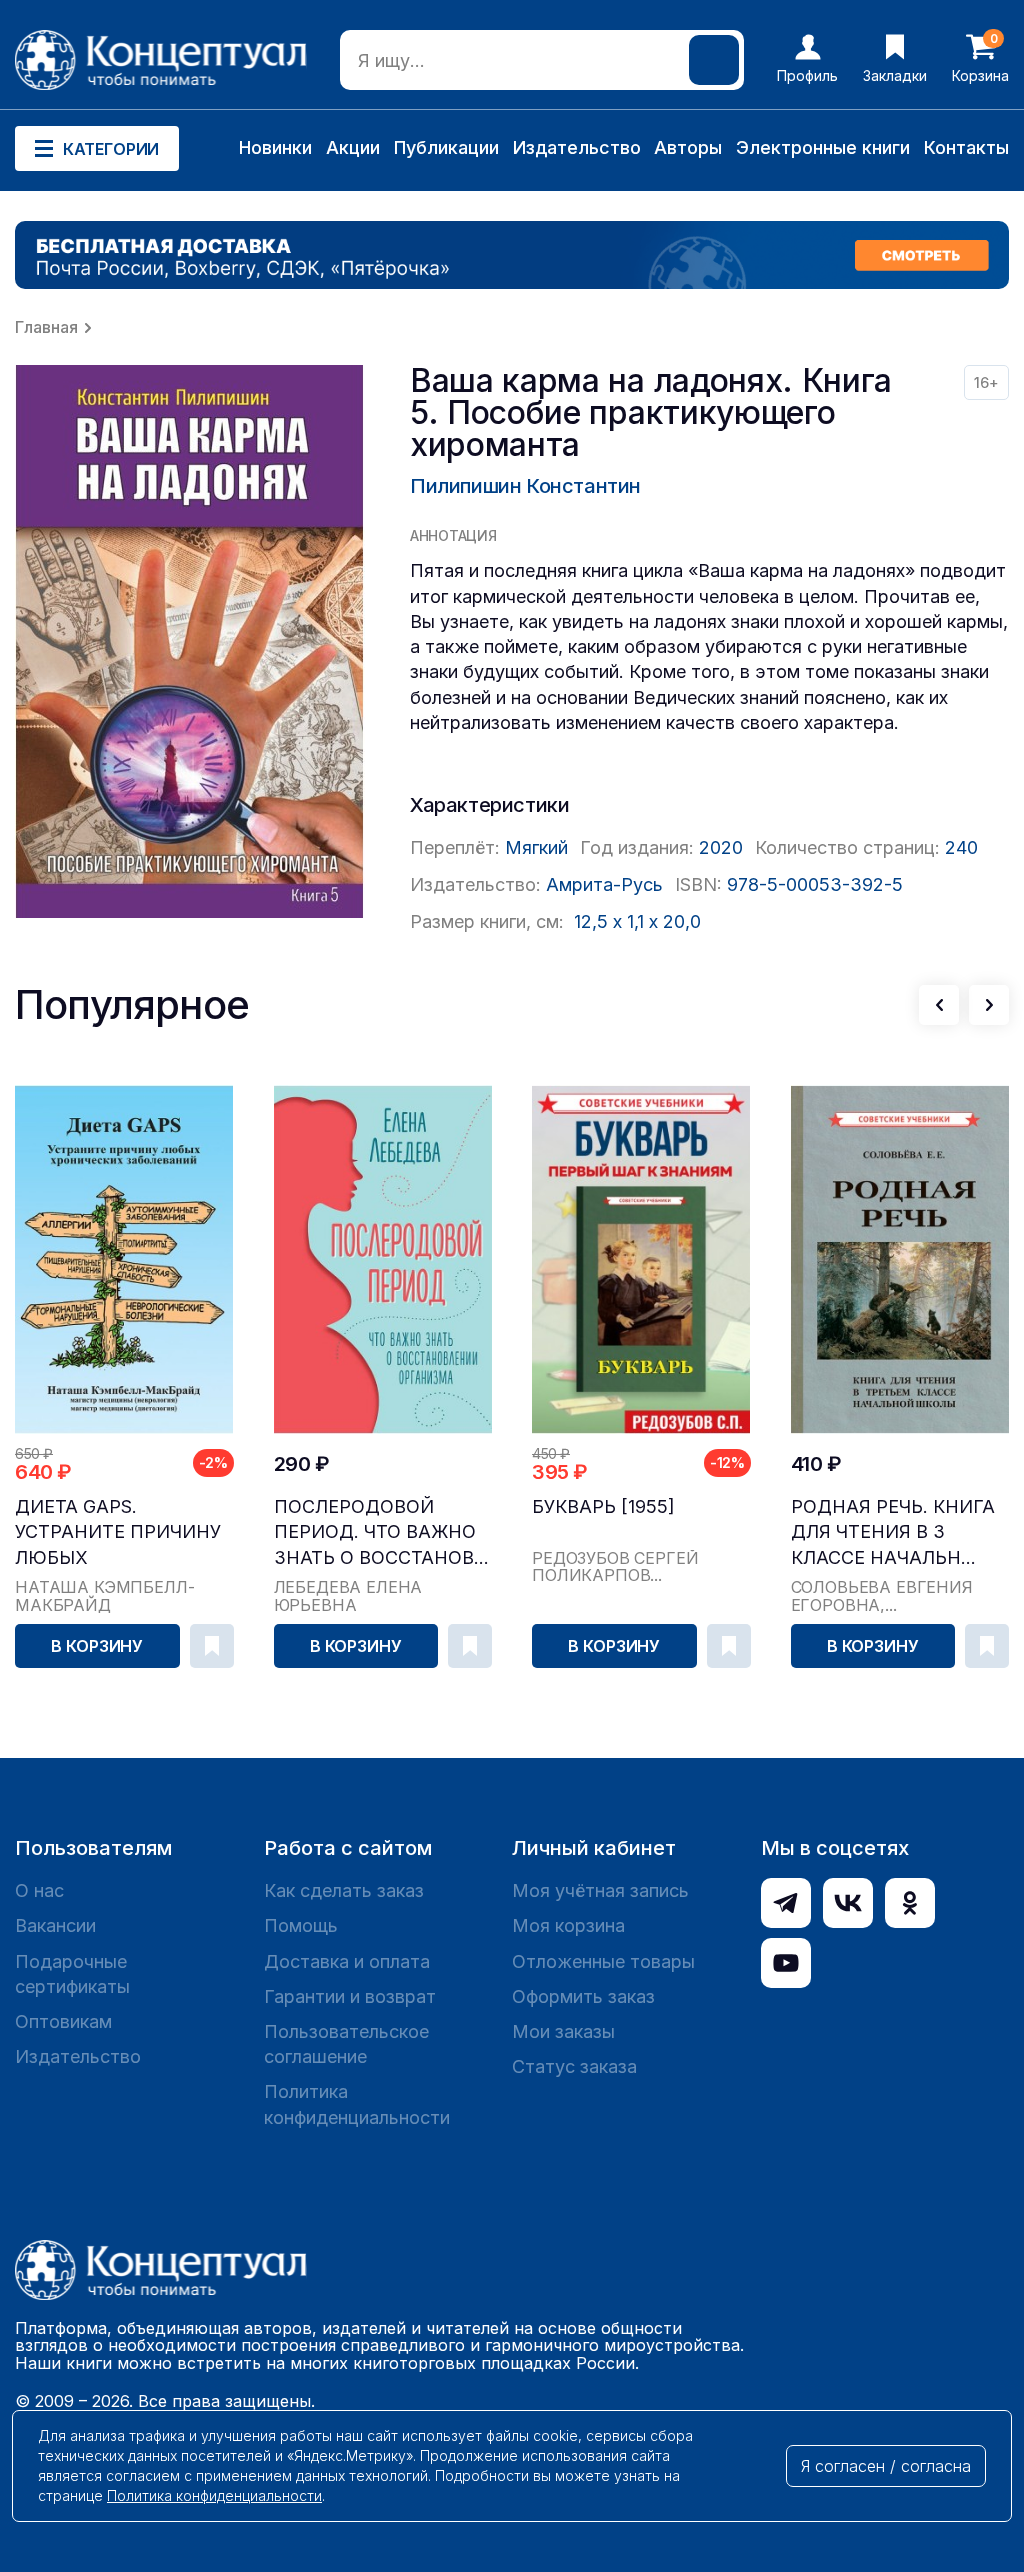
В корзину (97, 1646)
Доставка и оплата (347, 1961)
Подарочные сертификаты (72, 1974)
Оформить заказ (583, 1996)
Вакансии (55, 1925)
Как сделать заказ (344, 1890)
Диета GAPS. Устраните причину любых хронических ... (118, 1532)
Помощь (301, 1925)
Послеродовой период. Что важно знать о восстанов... (381, 1531)
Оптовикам (63, 2021)
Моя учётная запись (600, 1890)
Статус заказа (574, 2066)
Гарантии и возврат (350, 1996)
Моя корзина (568, 1925)
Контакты (966, 147)
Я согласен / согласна (886, 2466)
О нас (39, 1890)
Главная (46, 327)
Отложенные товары (603, 1961)
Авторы (688, 147)
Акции (353, 147)
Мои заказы (563, 2031)
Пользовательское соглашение (346, 2044)
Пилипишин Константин (525, 486)
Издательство (577, 147)
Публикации (446, 147)
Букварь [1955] (603, 1506)
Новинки (275, 147)
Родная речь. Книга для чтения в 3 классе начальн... (893, 1531)
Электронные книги (823, 147)
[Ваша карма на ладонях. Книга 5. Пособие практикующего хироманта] (190, 641)
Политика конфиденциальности (357, 2104)
